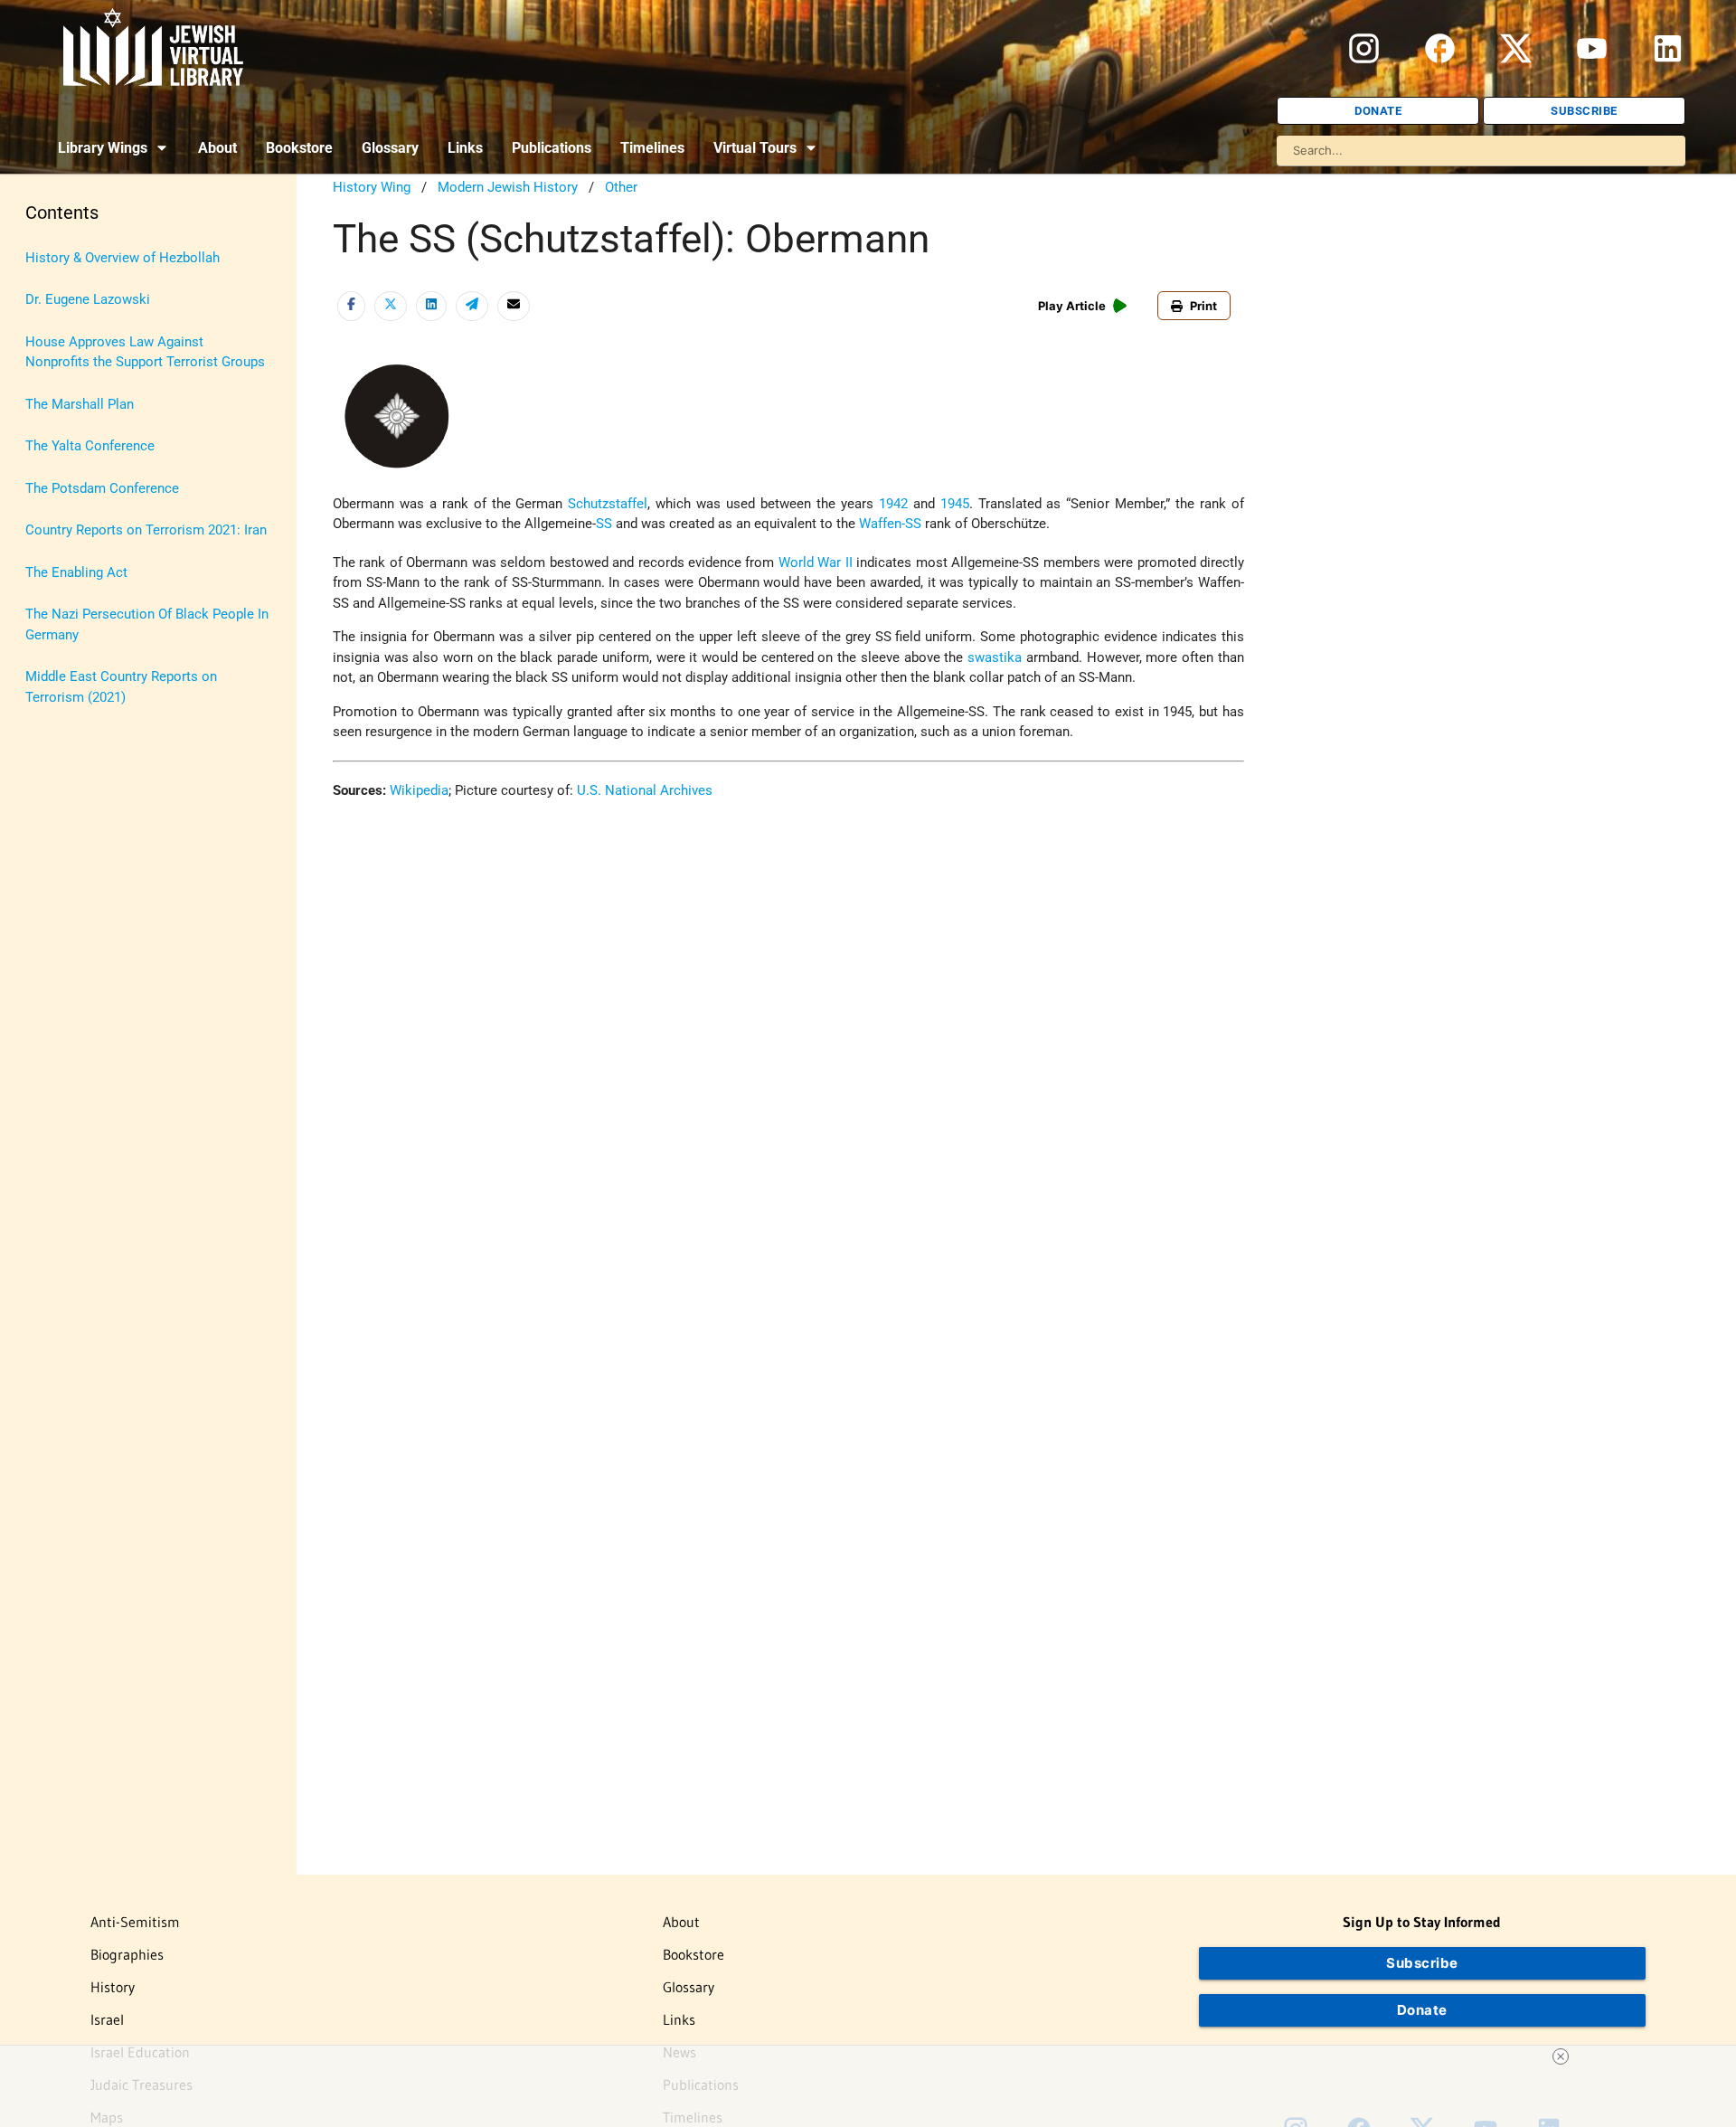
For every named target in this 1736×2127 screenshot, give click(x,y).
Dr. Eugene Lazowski (88, 299)
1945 (955, 504)
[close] (1561, 2056)
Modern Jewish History (508, 187)
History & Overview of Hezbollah (123, 258)
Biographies (127, 1954)
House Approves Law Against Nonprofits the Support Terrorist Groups (145, 352)
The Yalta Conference (90, 446)
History (113, 1987)
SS (604, 524)
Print (1203, 306)
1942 (893, 504)
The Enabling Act (76, 572)
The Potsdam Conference (102, 488)
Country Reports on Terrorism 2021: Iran (146, 530)
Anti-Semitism (135, 1922)
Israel (107, 2019)
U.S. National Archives (645, 790)
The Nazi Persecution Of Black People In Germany (147, 624)
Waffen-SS (890, 524)
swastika (995, 657)
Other (621, 187)
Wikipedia (419, 790)
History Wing (372, 187)
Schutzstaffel (608, 504)
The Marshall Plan (80, 404)
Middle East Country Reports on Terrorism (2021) (121, 687)
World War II (816, 562)
